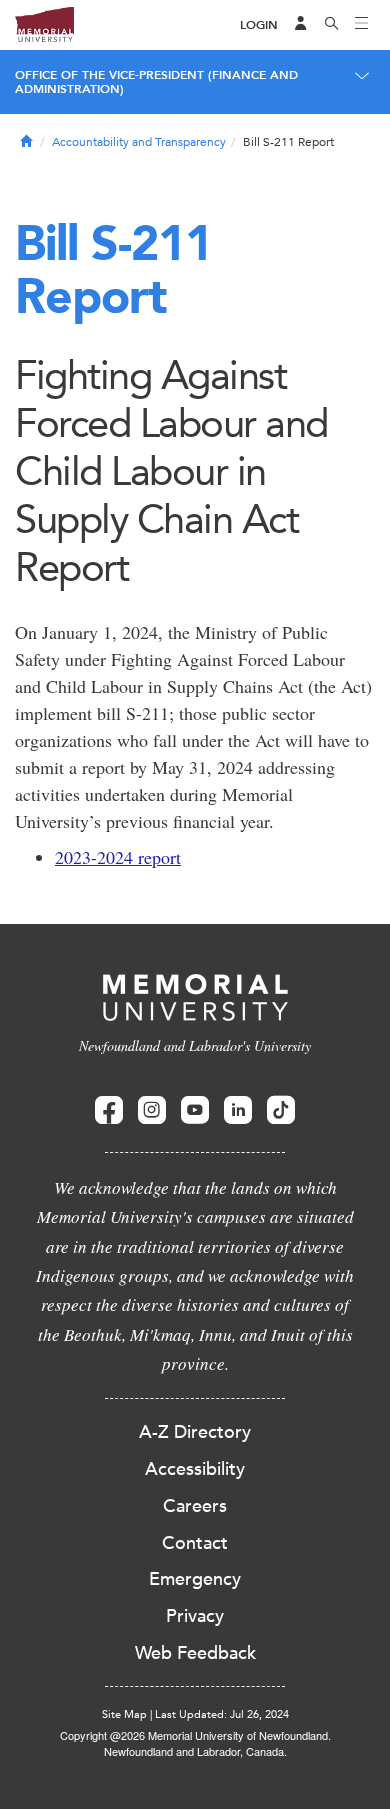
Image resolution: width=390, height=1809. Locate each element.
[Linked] (238, 1110)
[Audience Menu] (301, 25)
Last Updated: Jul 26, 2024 (222, 1714)
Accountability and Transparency (139, 142)
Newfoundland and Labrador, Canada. (195, 1751)
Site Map (124, 1714)
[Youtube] (195, 1110)
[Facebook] (109, 1110)
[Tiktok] (281, 1110)
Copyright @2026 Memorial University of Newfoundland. (195, 1735)
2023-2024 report (118, 857)
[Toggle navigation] (362, 25)
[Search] (332, 25)
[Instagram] (152, 1110)
